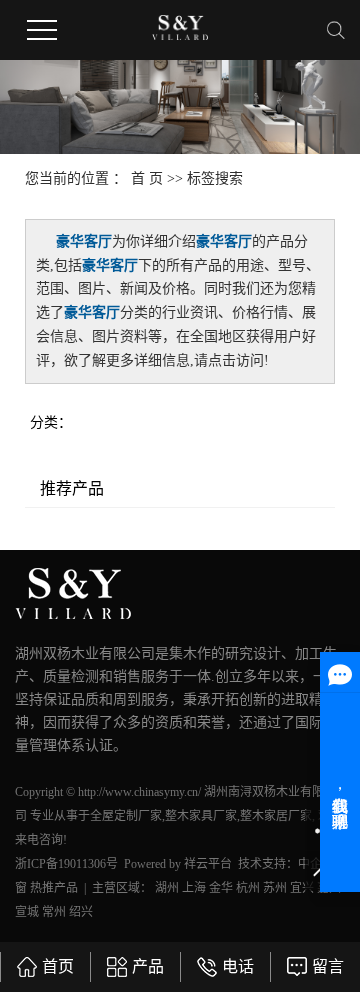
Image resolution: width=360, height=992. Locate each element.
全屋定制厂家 (126, 816)
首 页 (147, 178)
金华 (221, 888)
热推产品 (54, 888)
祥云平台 (208, 864)
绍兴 (81, 912)
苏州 (275, 888)
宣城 (27, 912)
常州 (54, 912)
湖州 (167, 888)
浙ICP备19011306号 (66, 864)
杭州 (248, 888)
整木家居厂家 (276, 816)
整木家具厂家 (201, 816)
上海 (194, 888)
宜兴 (302, 888)
